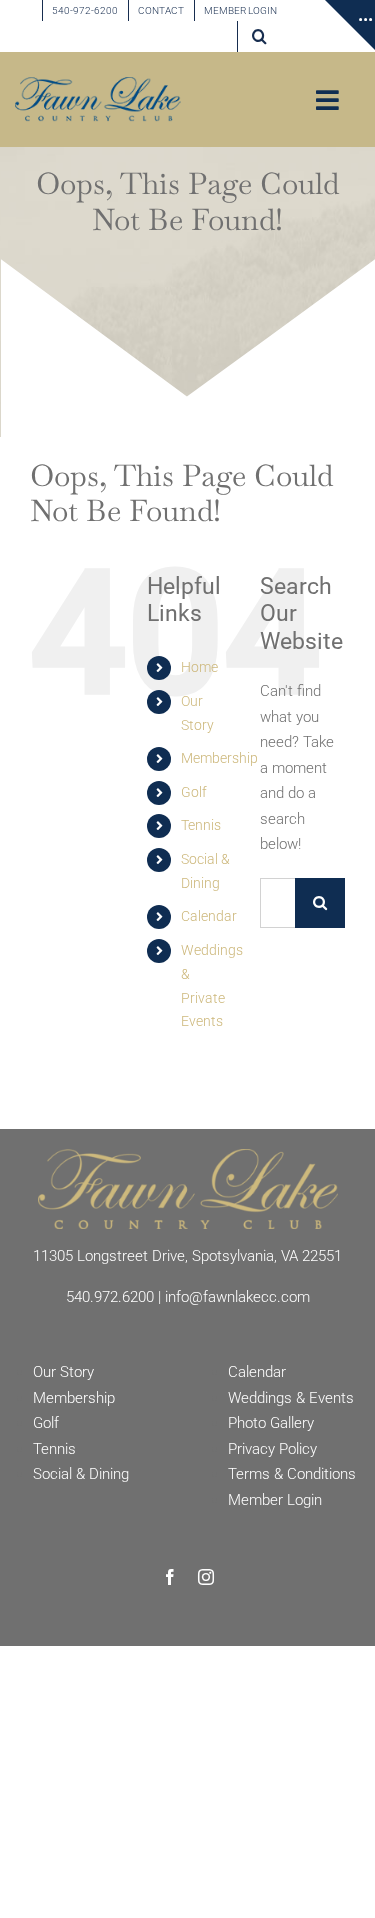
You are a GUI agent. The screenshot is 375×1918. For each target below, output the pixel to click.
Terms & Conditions (292, 1474)
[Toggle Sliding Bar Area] (350, 25)
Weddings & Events (291, 1398)
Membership (219, 758)
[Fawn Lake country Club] (98, 84)
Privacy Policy (272, 1449)
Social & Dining (81, 1474)
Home (199, 667)
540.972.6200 (110, 1297)
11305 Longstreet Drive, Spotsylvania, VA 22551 (187, 1256)
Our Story (63, 1372)
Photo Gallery (271, 1423)
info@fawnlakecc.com (237, 1297)
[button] (259, 36)
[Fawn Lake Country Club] (188, 1156)
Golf (194, 792)
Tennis (201, 825)
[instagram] (206, 1577)
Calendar (209, 916)
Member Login (275, 1500)
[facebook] (170, 1577)
